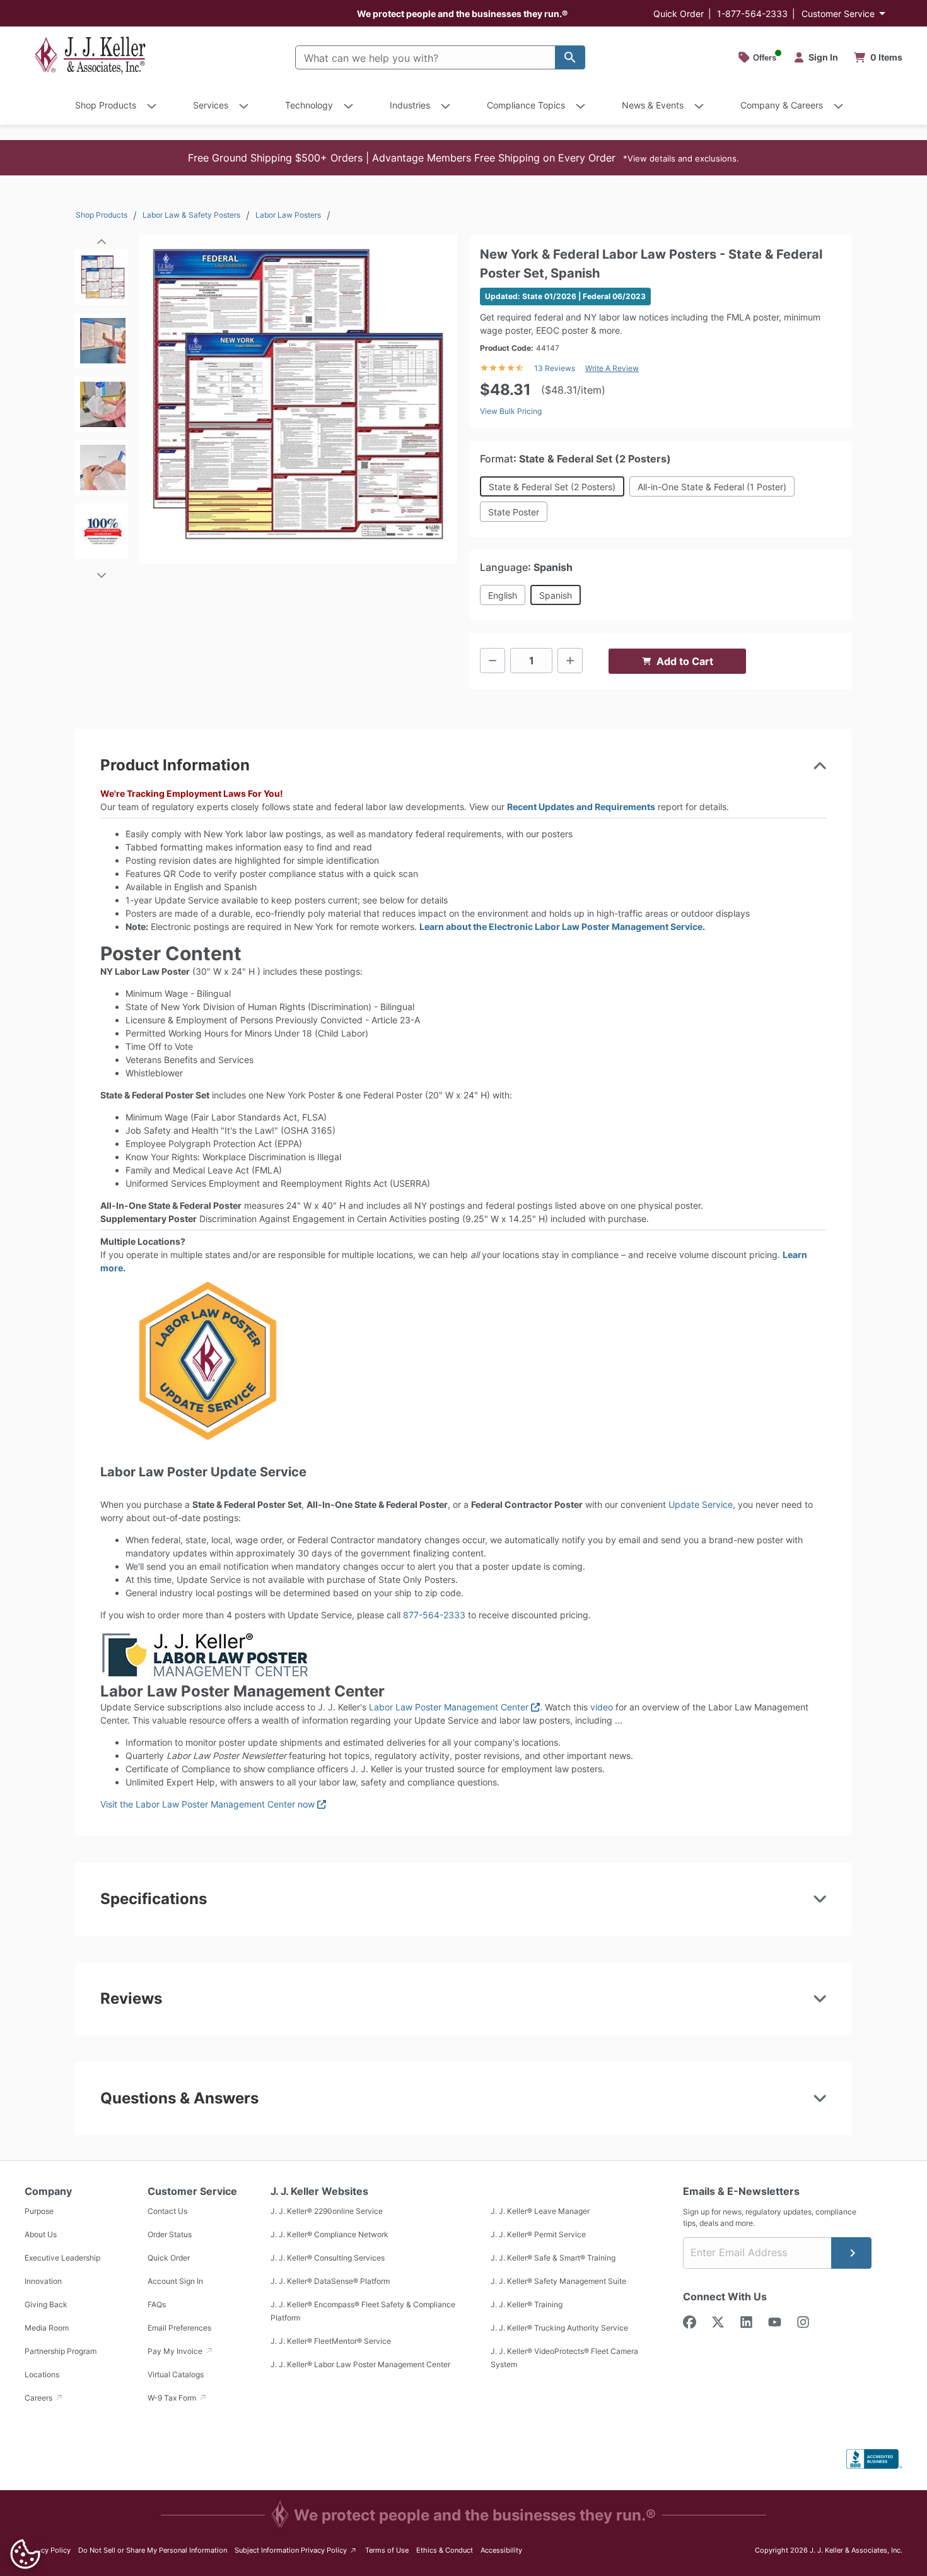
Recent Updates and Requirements (581, 807)
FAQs (157, 2304)
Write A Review (612, 368)
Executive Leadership (62, 2258)
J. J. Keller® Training (527, 2304)
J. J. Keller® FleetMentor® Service (331, 2341)
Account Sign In (175, 2281)
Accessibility (501, 2550)
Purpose (39, 2211)
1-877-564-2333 (752, 14)
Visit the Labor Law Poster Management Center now (213, 1804)
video (602, 1707)
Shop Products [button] (106, 105)
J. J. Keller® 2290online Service (327, 2211)
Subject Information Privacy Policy (296, 2550)
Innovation (43, 2281)
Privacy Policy (48, 2550)
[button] (463, 158)
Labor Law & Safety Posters (191, 215)
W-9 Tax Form (173, 2398)
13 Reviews (555, 368)
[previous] (102, 237)
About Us (41, 2234)
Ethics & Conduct (445, 2550)
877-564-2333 (434, 1615)
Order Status (170, 2234)
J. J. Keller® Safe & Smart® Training (553, 2258)
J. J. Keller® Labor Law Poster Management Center (360, 2364)
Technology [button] (309, 105)
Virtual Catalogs (176, 2374)
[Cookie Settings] (25, 2554)
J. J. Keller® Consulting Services (328, 2258)
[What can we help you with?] (570, 57)
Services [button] (211, 105)
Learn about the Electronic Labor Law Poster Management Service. (562, 926)
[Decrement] (493, 661)
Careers (39, 2398)
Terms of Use (387, 2550)
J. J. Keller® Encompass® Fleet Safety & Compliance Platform (363, 2311)
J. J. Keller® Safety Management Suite (558, 2281)
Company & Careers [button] (782, 105)
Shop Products (102, 215)
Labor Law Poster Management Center (454, 1707)
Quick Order (679, 14)
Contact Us (167, 2211)
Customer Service (838, 14)
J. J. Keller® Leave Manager (540, 2211)
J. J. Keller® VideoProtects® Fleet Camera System (564, 2358)
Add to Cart (685, 661)
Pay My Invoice (176, 2351)
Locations (42, 2374)
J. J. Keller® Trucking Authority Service (559, 2328)
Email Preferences (179, 2328)
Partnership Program (61, 2351)
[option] (102, 281)
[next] (102, 570)
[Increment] (570, 661)
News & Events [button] (653, 105)
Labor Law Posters (288, 215)
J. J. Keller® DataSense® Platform (330, 2281)
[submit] (851, 2253)
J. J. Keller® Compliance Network (329, 2234)
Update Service (701, 1504)
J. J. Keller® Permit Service (538, 2234)
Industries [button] (410, 105)
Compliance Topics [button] (526, 105)
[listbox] (102, 408)
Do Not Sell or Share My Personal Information (153, 2550)
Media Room (47, 2328)
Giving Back (46, 2304)
